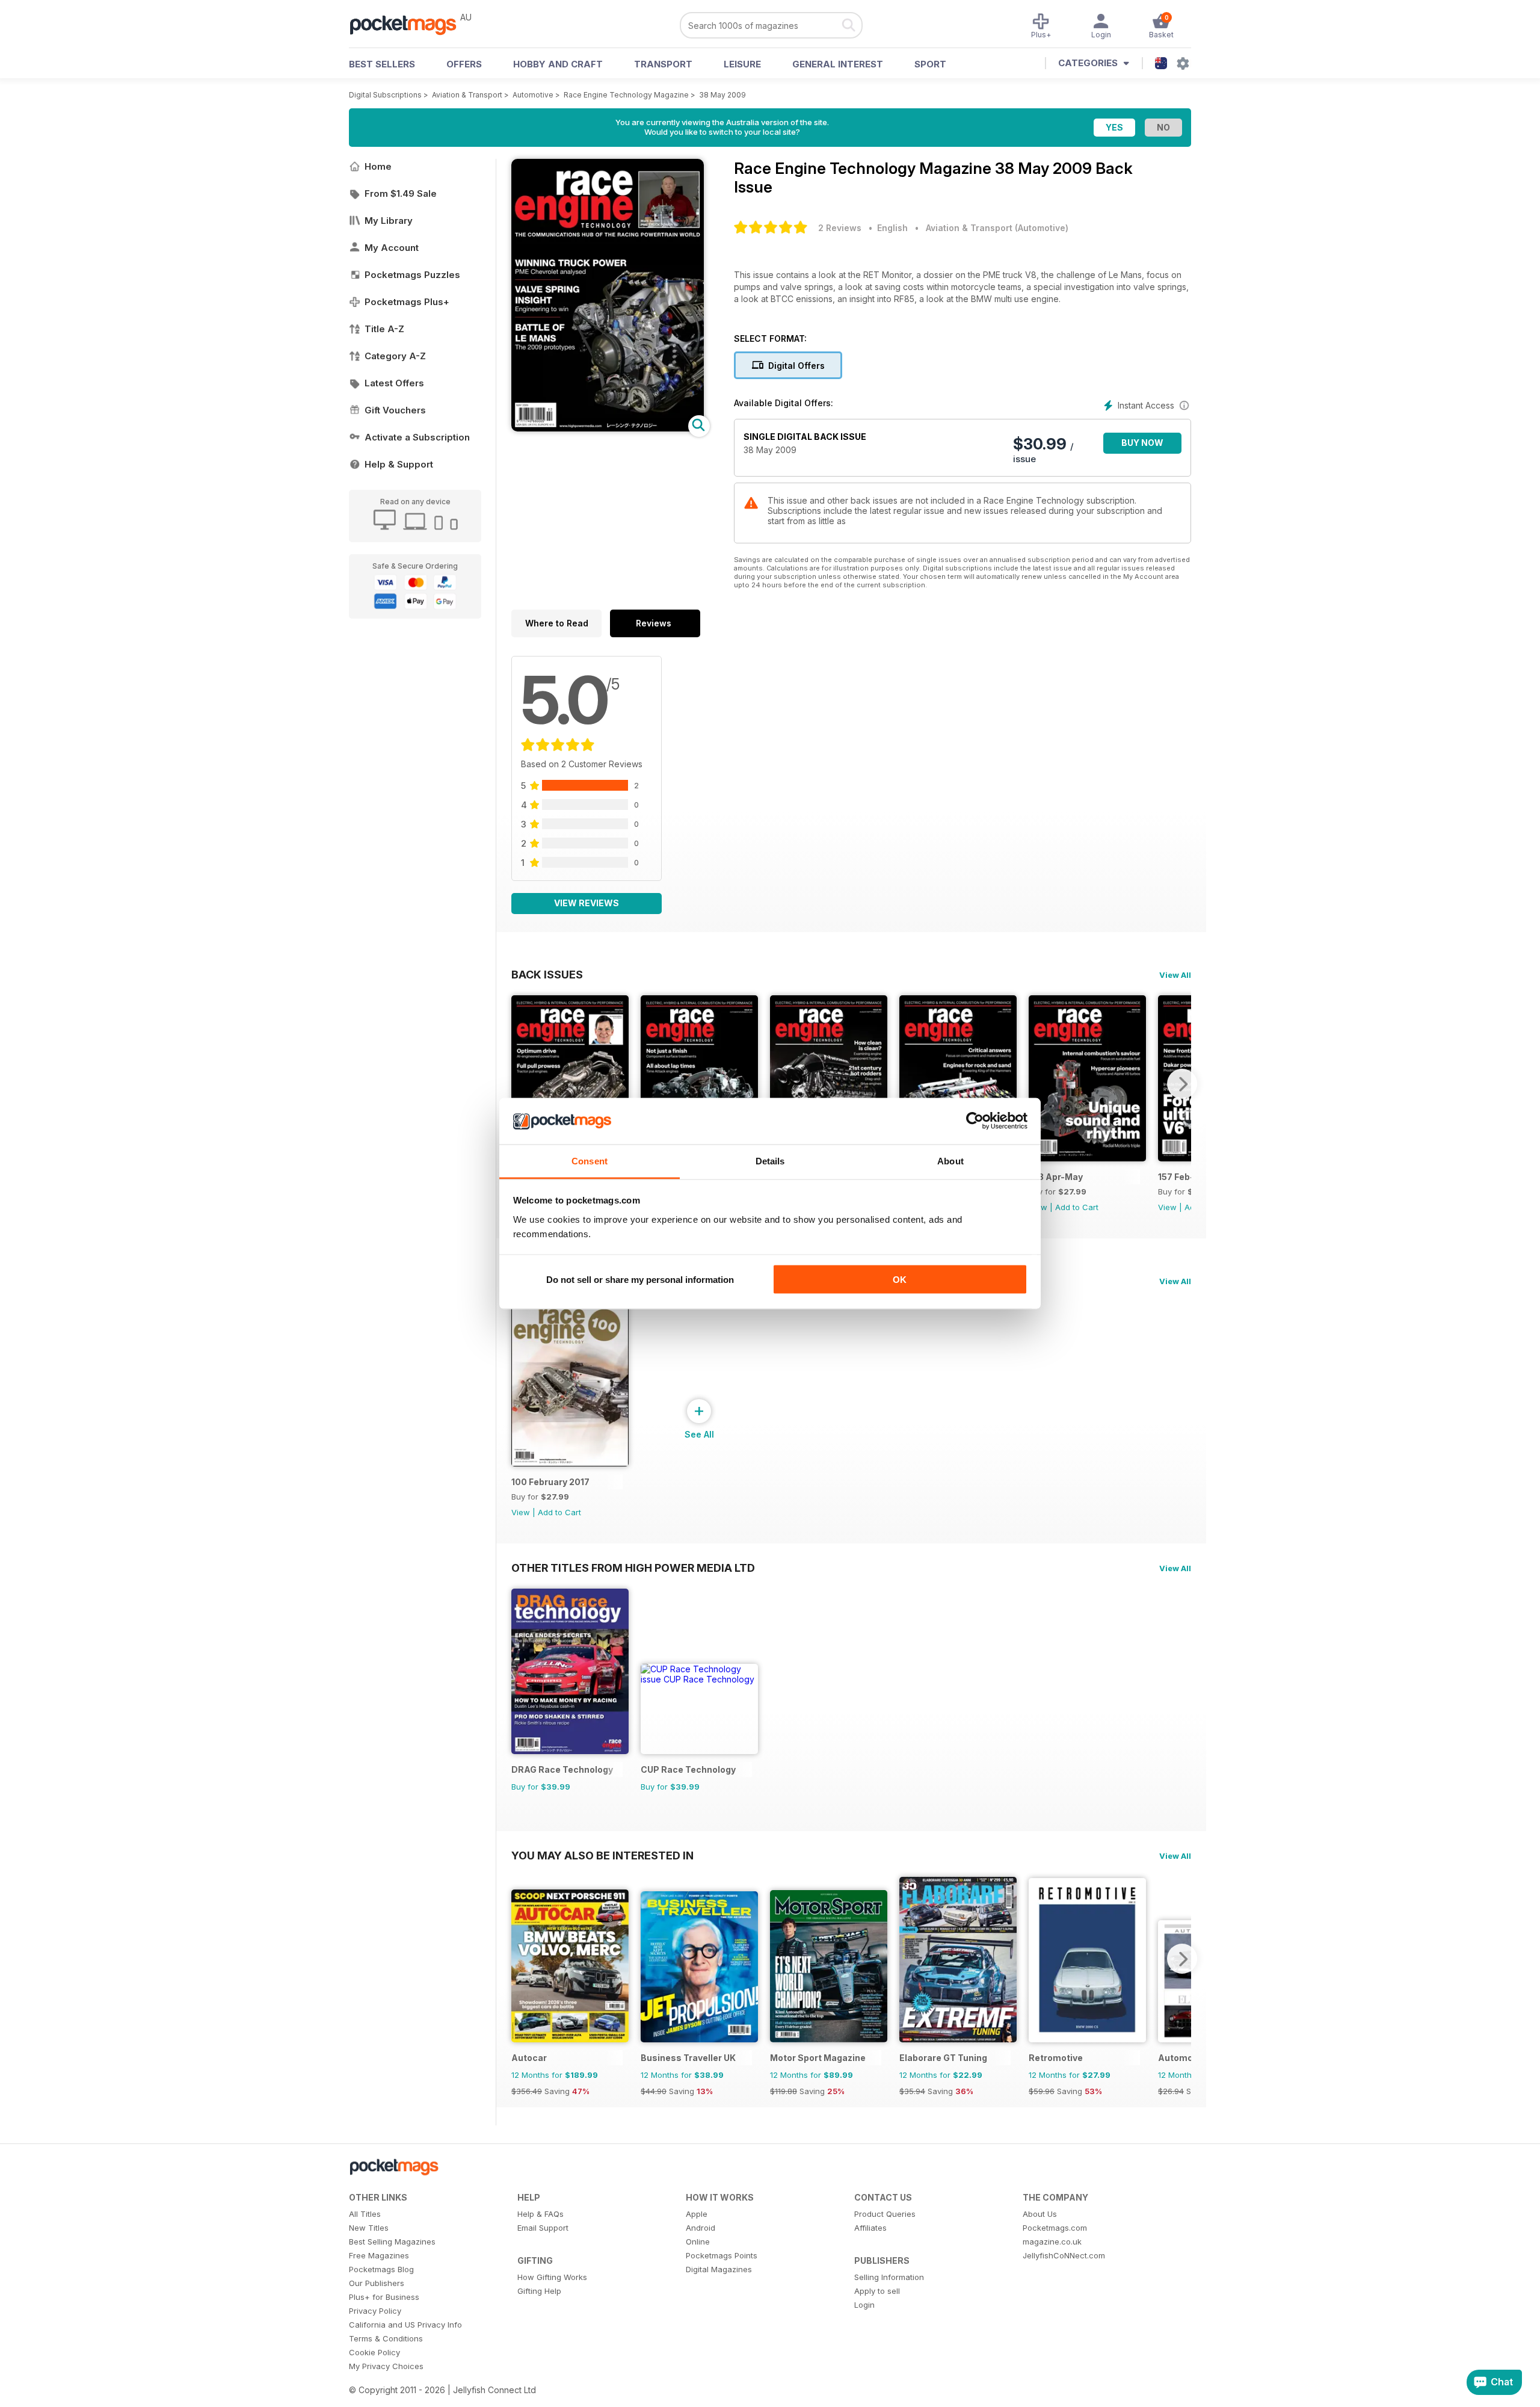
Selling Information (889, 2277)
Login (864, 2305)
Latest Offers (394, 383)
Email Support (543, 2228)
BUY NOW (1142, 443)
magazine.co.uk (1052, 2242)
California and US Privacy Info (405, 2325)
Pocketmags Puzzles (412, 275)
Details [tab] (770, 1160)
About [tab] (950, 1160)
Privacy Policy (375, 2311)
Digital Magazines (719, 2269)
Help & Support (399, 464)
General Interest (838, 64)
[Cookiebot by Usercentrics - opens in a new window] (975, 1121)
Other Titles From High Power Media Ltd (633, 1568)
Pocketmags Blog (381, 2269)
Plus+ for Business (384, 2297)
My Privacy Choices (386, 2366)
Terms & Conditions (386, 2338)
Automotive (533, 95)
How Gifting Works (552, 2277)
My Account (392, 248)
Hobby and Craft (558, 64)
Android (701, 2228)
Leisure (742, 64)
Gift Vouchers (395, 410)
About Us (1040, 2214)
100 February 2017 (550, 1482)
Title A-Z (384, 329)
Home (378, 166)
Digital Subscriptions (385, 95)
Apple (697, 2214)
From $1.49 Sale (401, 193)
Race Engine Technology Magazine (626, 95)
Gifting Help (539, 2291)
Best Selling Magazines (392, 2242)
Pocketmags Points (722, 2255)
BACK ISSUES (547, 974)
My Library (389, 221)
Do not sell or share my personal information (640, 1280)
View (1167, 1207)
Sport (930, 64)
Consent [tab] (590, 1160)
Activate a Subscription (417, 437)
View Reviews (587, 903)
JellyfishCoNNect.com (1064, 2255)
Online (698, 2242)
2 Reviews (840, 228)
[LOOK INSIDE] (608, 428)
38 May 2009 (722, 95)
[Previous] (520, 1084)
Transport (663, 64)
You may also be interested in (602, 1855)
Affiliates (870, 2228)
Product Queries (885, 2214)
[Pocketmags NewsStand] (409, 24)
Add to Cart (1077, 1207)
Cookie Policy (374, 2352)
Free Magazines (379, 2255)
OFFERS (464, 64)
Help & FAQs (541, 2214)
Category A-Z (395, 356)
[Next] (1182, 1084)
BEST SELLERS (382, 64)
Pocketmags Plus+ (407, 302)
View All (1175, 975)
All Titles (365, 2214)
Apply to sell (877, 2291)
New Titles (369, 2228)
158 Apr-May (1056, 1177)
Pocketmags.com (1055, 2228)
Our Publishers (377, 2283)
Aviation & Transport (467, 95)
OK (900, 1280)
